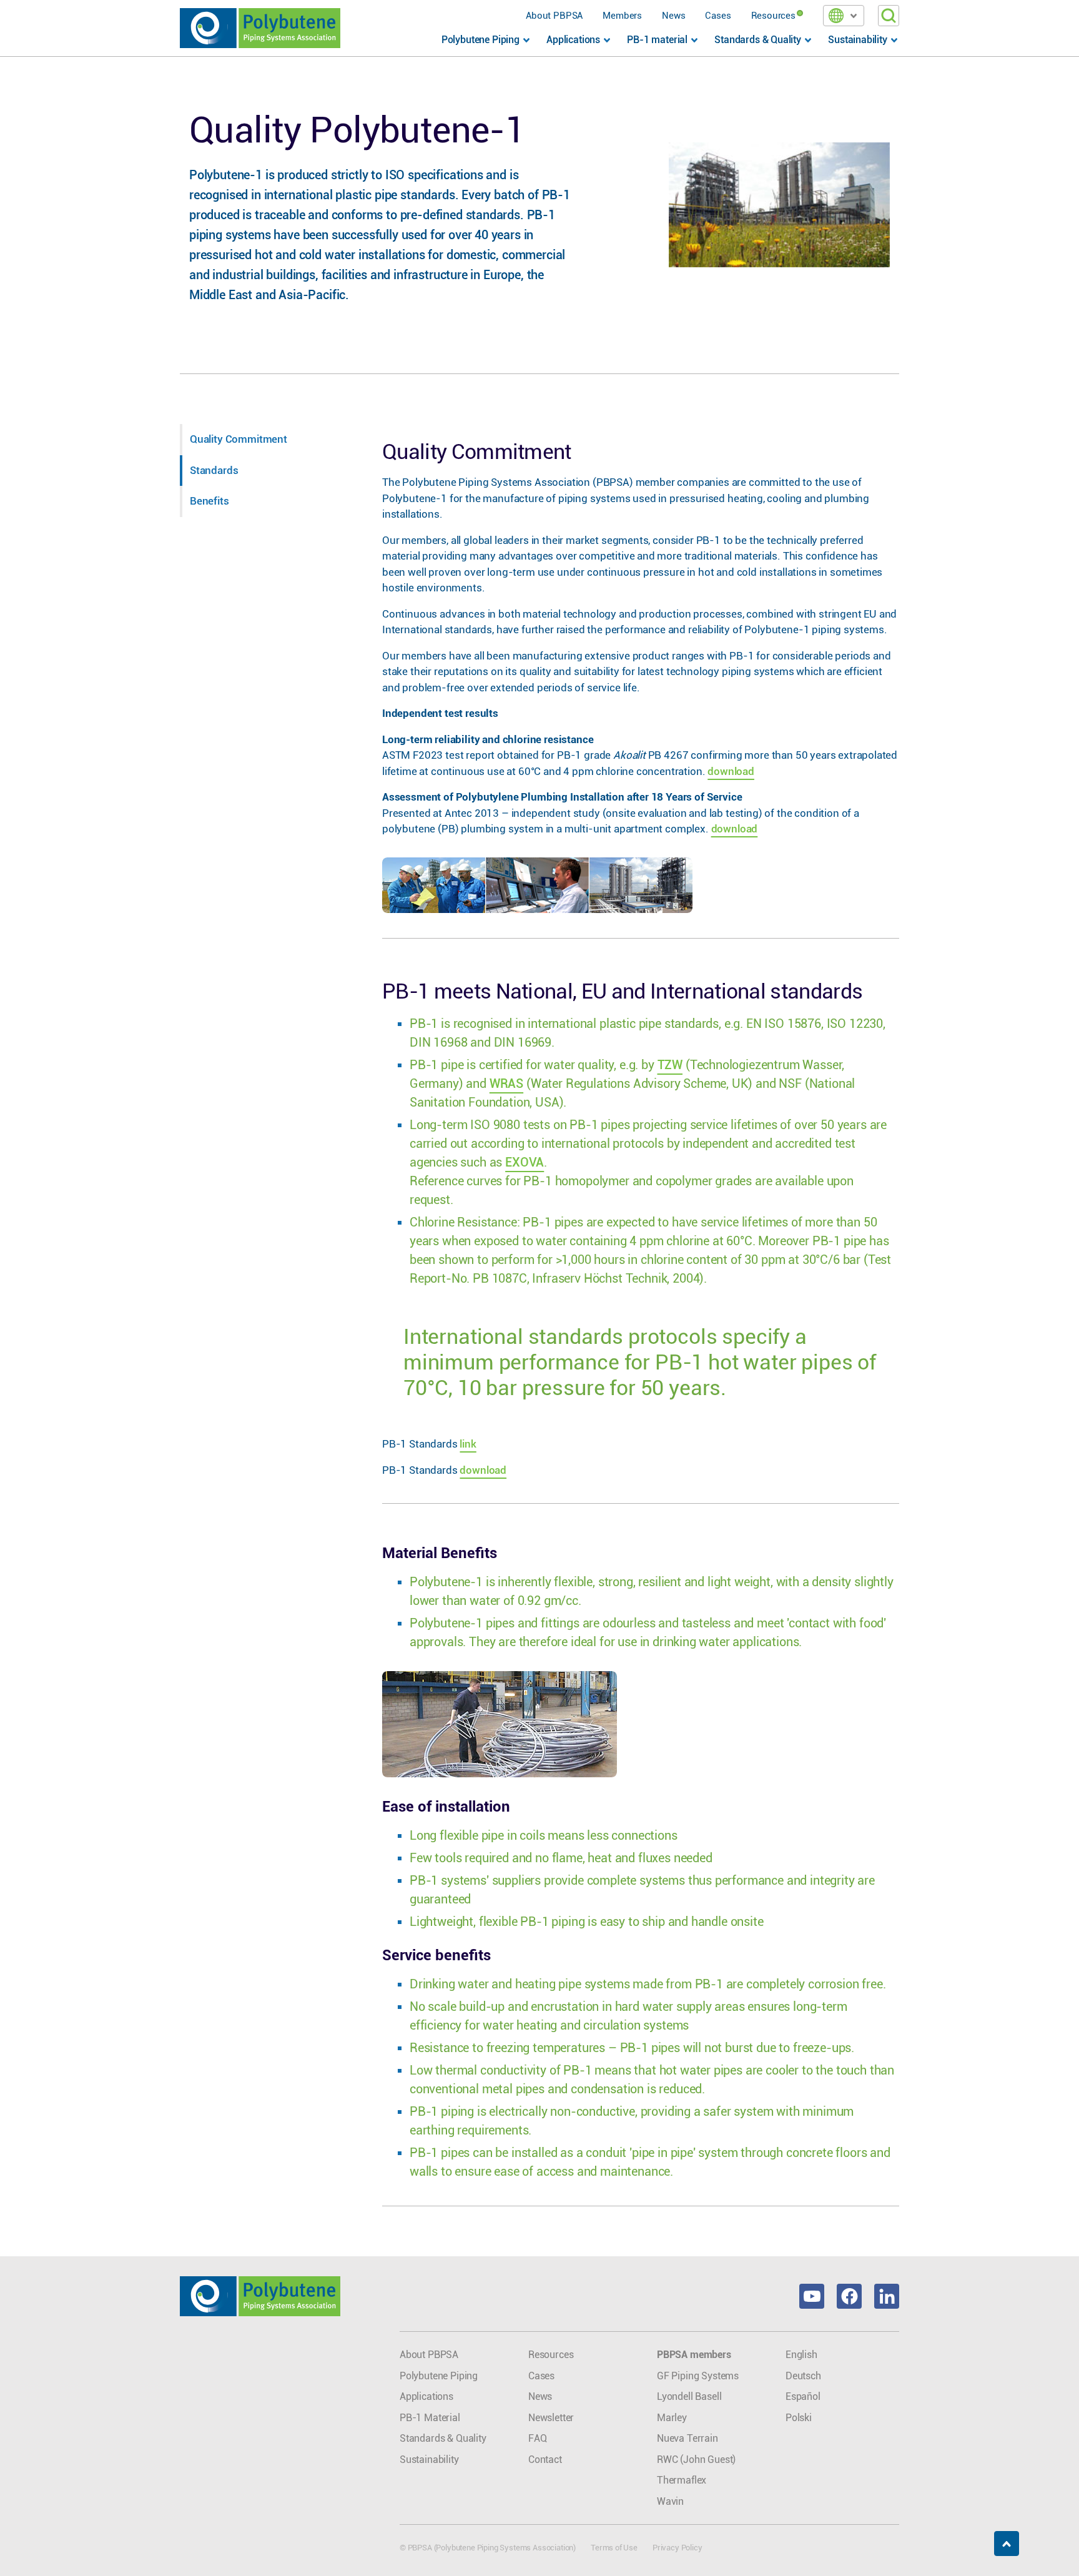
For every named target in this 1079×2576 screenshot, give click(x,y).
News (673, 16)
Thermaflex (682, 2480)
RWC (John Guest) (696, 2460)
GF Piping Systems (698, 2376)
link (468, 1444)
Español (803, 2396)
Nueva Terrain (687, 2438)
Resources (773, 16)
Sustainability (429, 2460)
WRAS (506, 1083)
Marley (672, 2418)
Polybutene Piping (439, 2376)
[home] (260, 28)
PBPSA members (694, 2355)
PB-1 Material (430, 2418)
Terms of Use (614, 2548)
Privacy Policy (677, 2548)
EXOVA (525, 1162)
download (731, 771)
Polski (799, 2418)
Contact (545, 2460)
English (801, 2355)
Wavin (670, 2501)
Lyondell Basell (689, 2396)
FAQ (538, 2438)
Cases (718, 16)
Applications (426, 2396)
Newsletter (551, 2418)
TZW (670, 1065)
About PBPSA (554, 16)
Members (622, 16)
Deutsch (803, 2376)
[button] (844, 16)
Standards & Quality (443, 2438)
